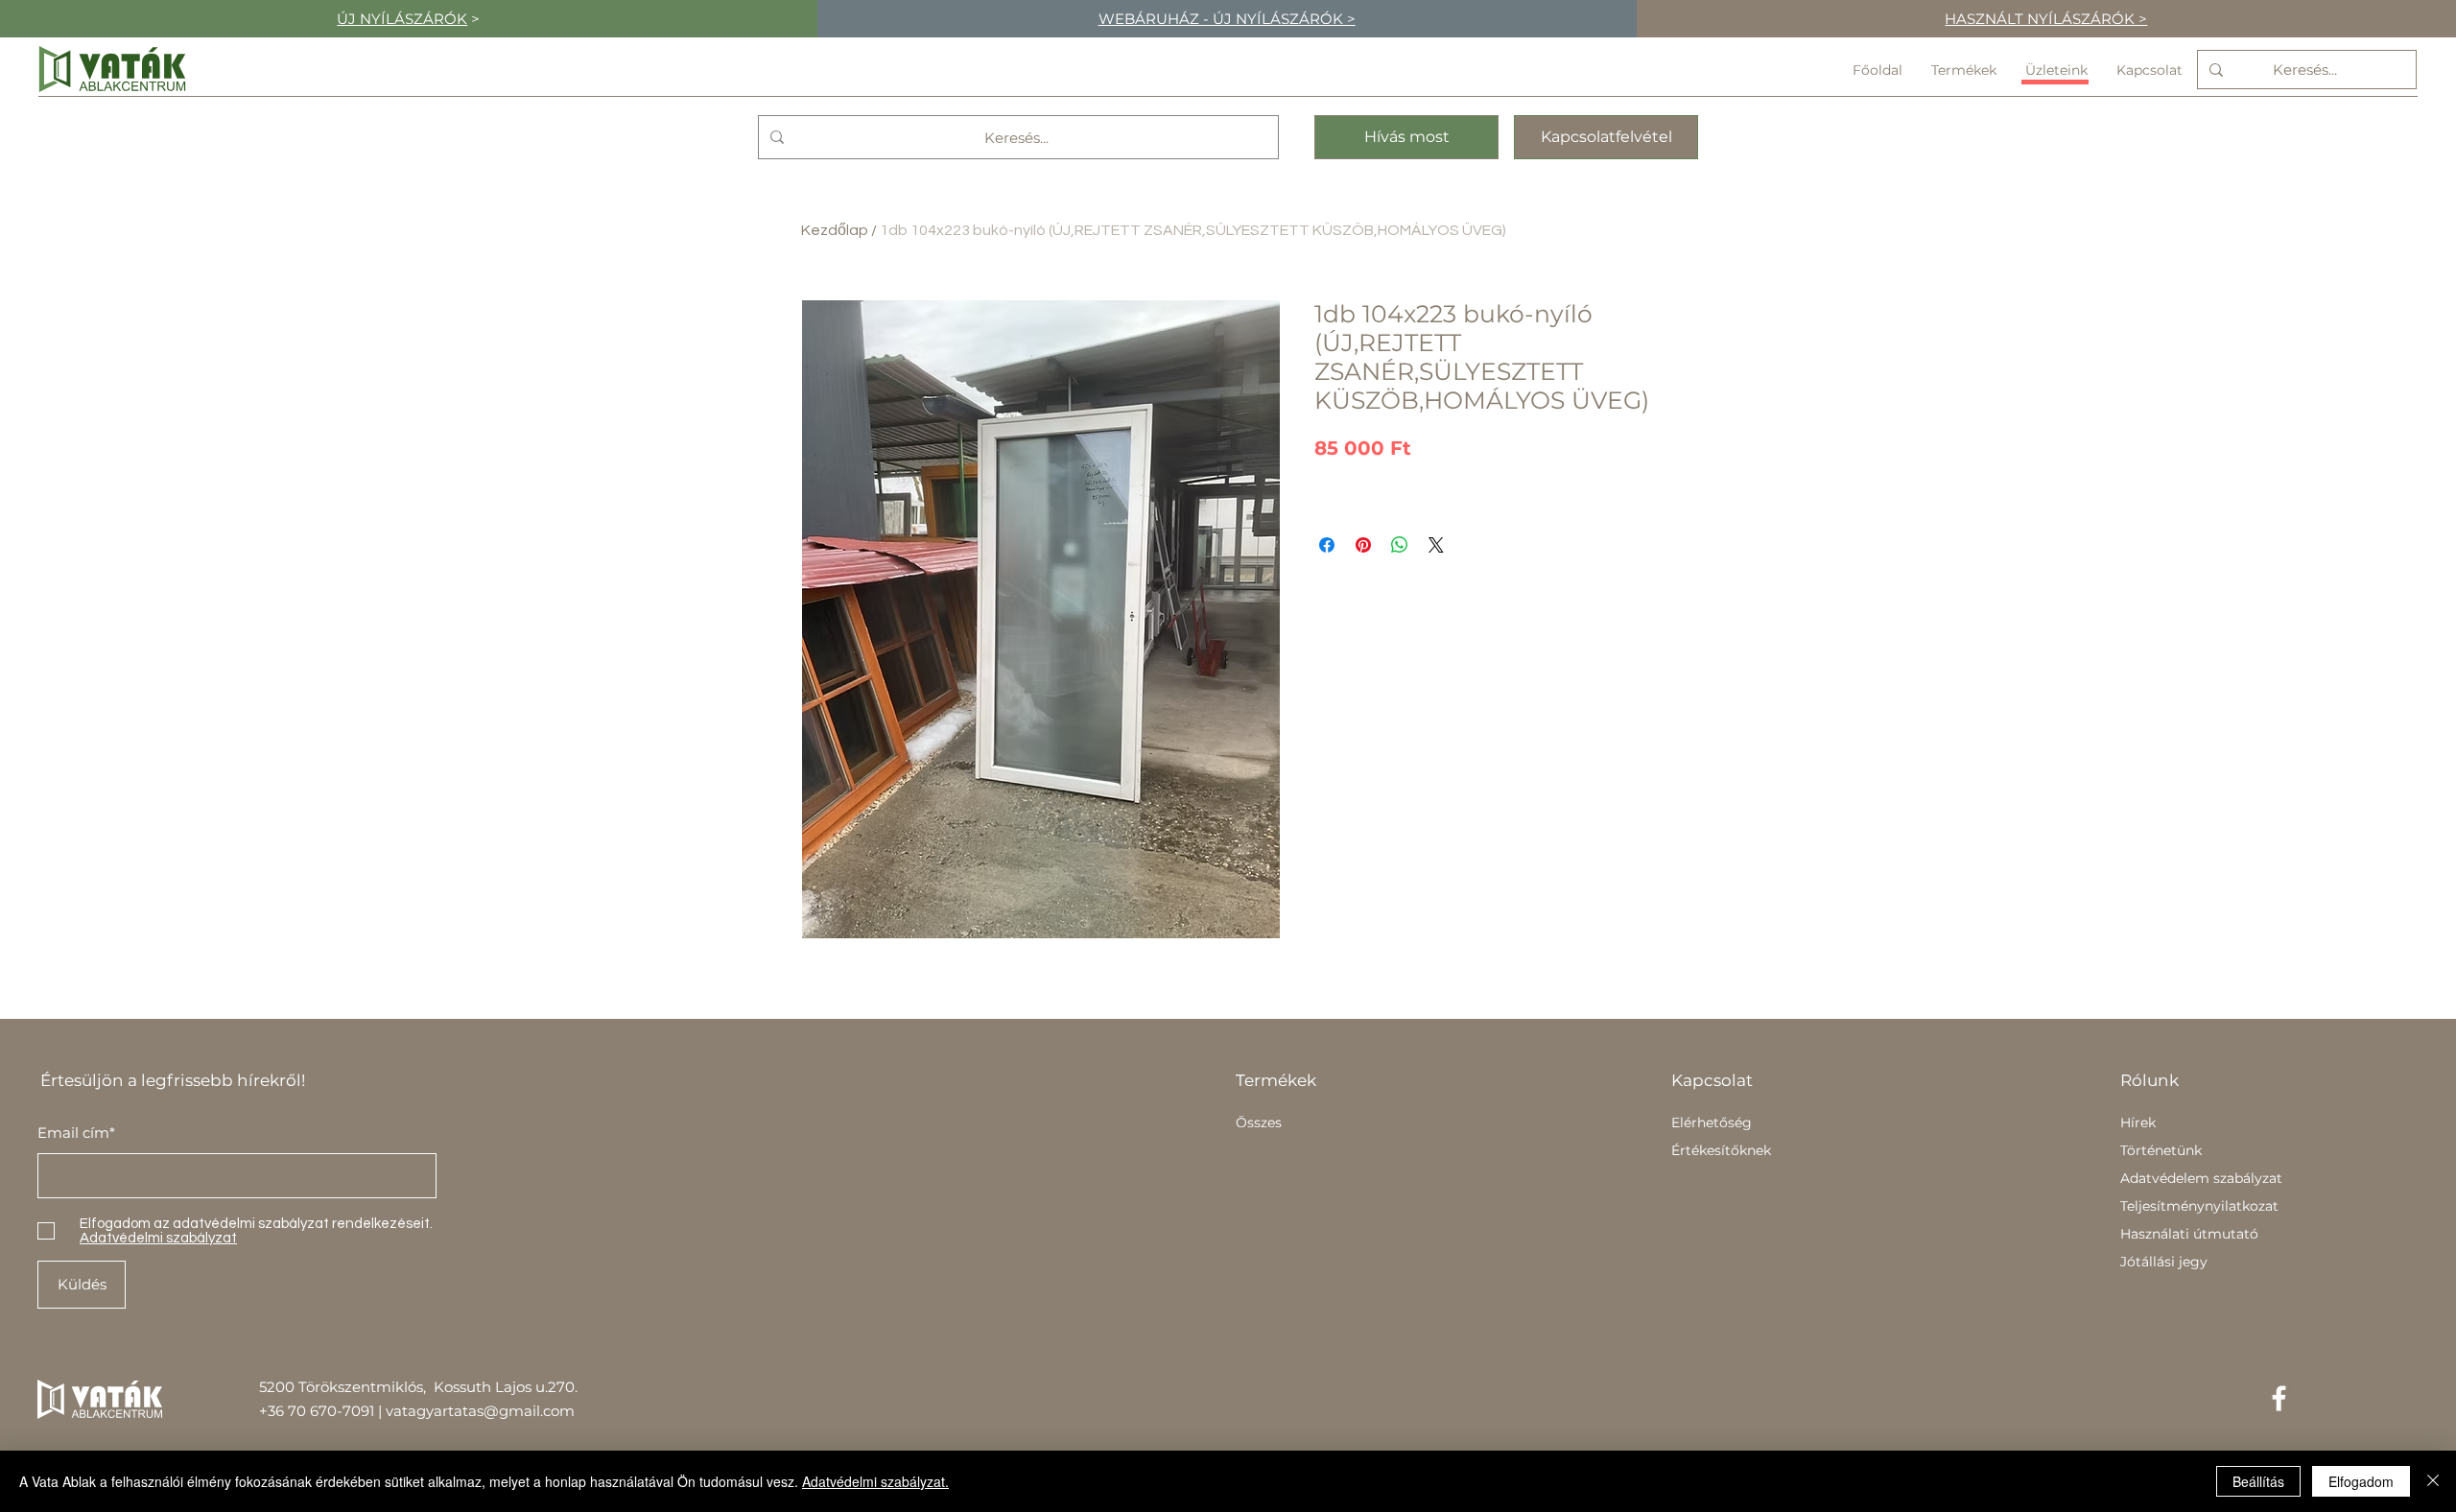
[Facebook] (2279, 1398)
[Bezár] (2433, 1481)
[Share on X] (1436, 545)
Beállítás (2258, 1481)
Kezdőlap (835, 230)
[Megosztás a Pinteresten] (1363, 545)
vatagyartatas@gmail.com (480, 1411)
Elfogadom (2361, 1481)
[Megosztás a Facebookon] (1327, 545)
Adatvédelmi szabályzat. (875, 1481)
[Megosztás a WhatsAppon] (1400, 545)
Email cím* (76, 1133)
